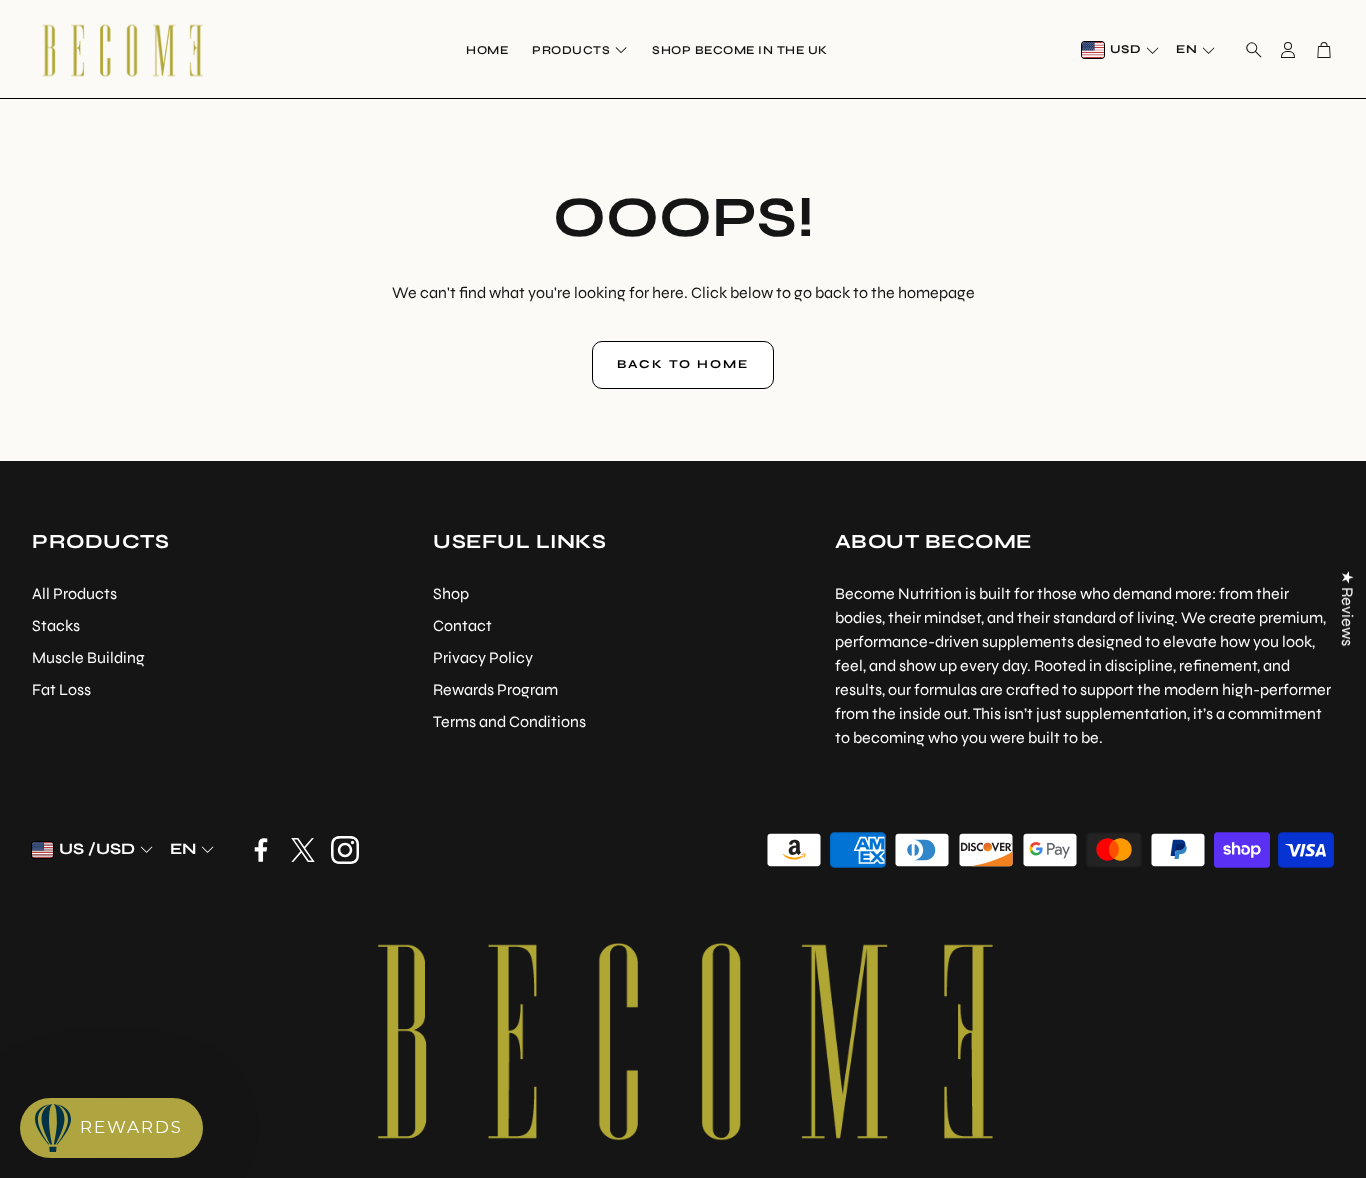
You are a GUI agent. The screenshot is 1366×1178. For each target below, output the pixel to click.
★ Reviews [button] (1347, 608)
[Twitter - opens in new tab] (303, 850)
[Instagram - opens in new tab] (345, 850)
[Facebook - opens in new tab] (261, 850)
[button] (1248, 50)
